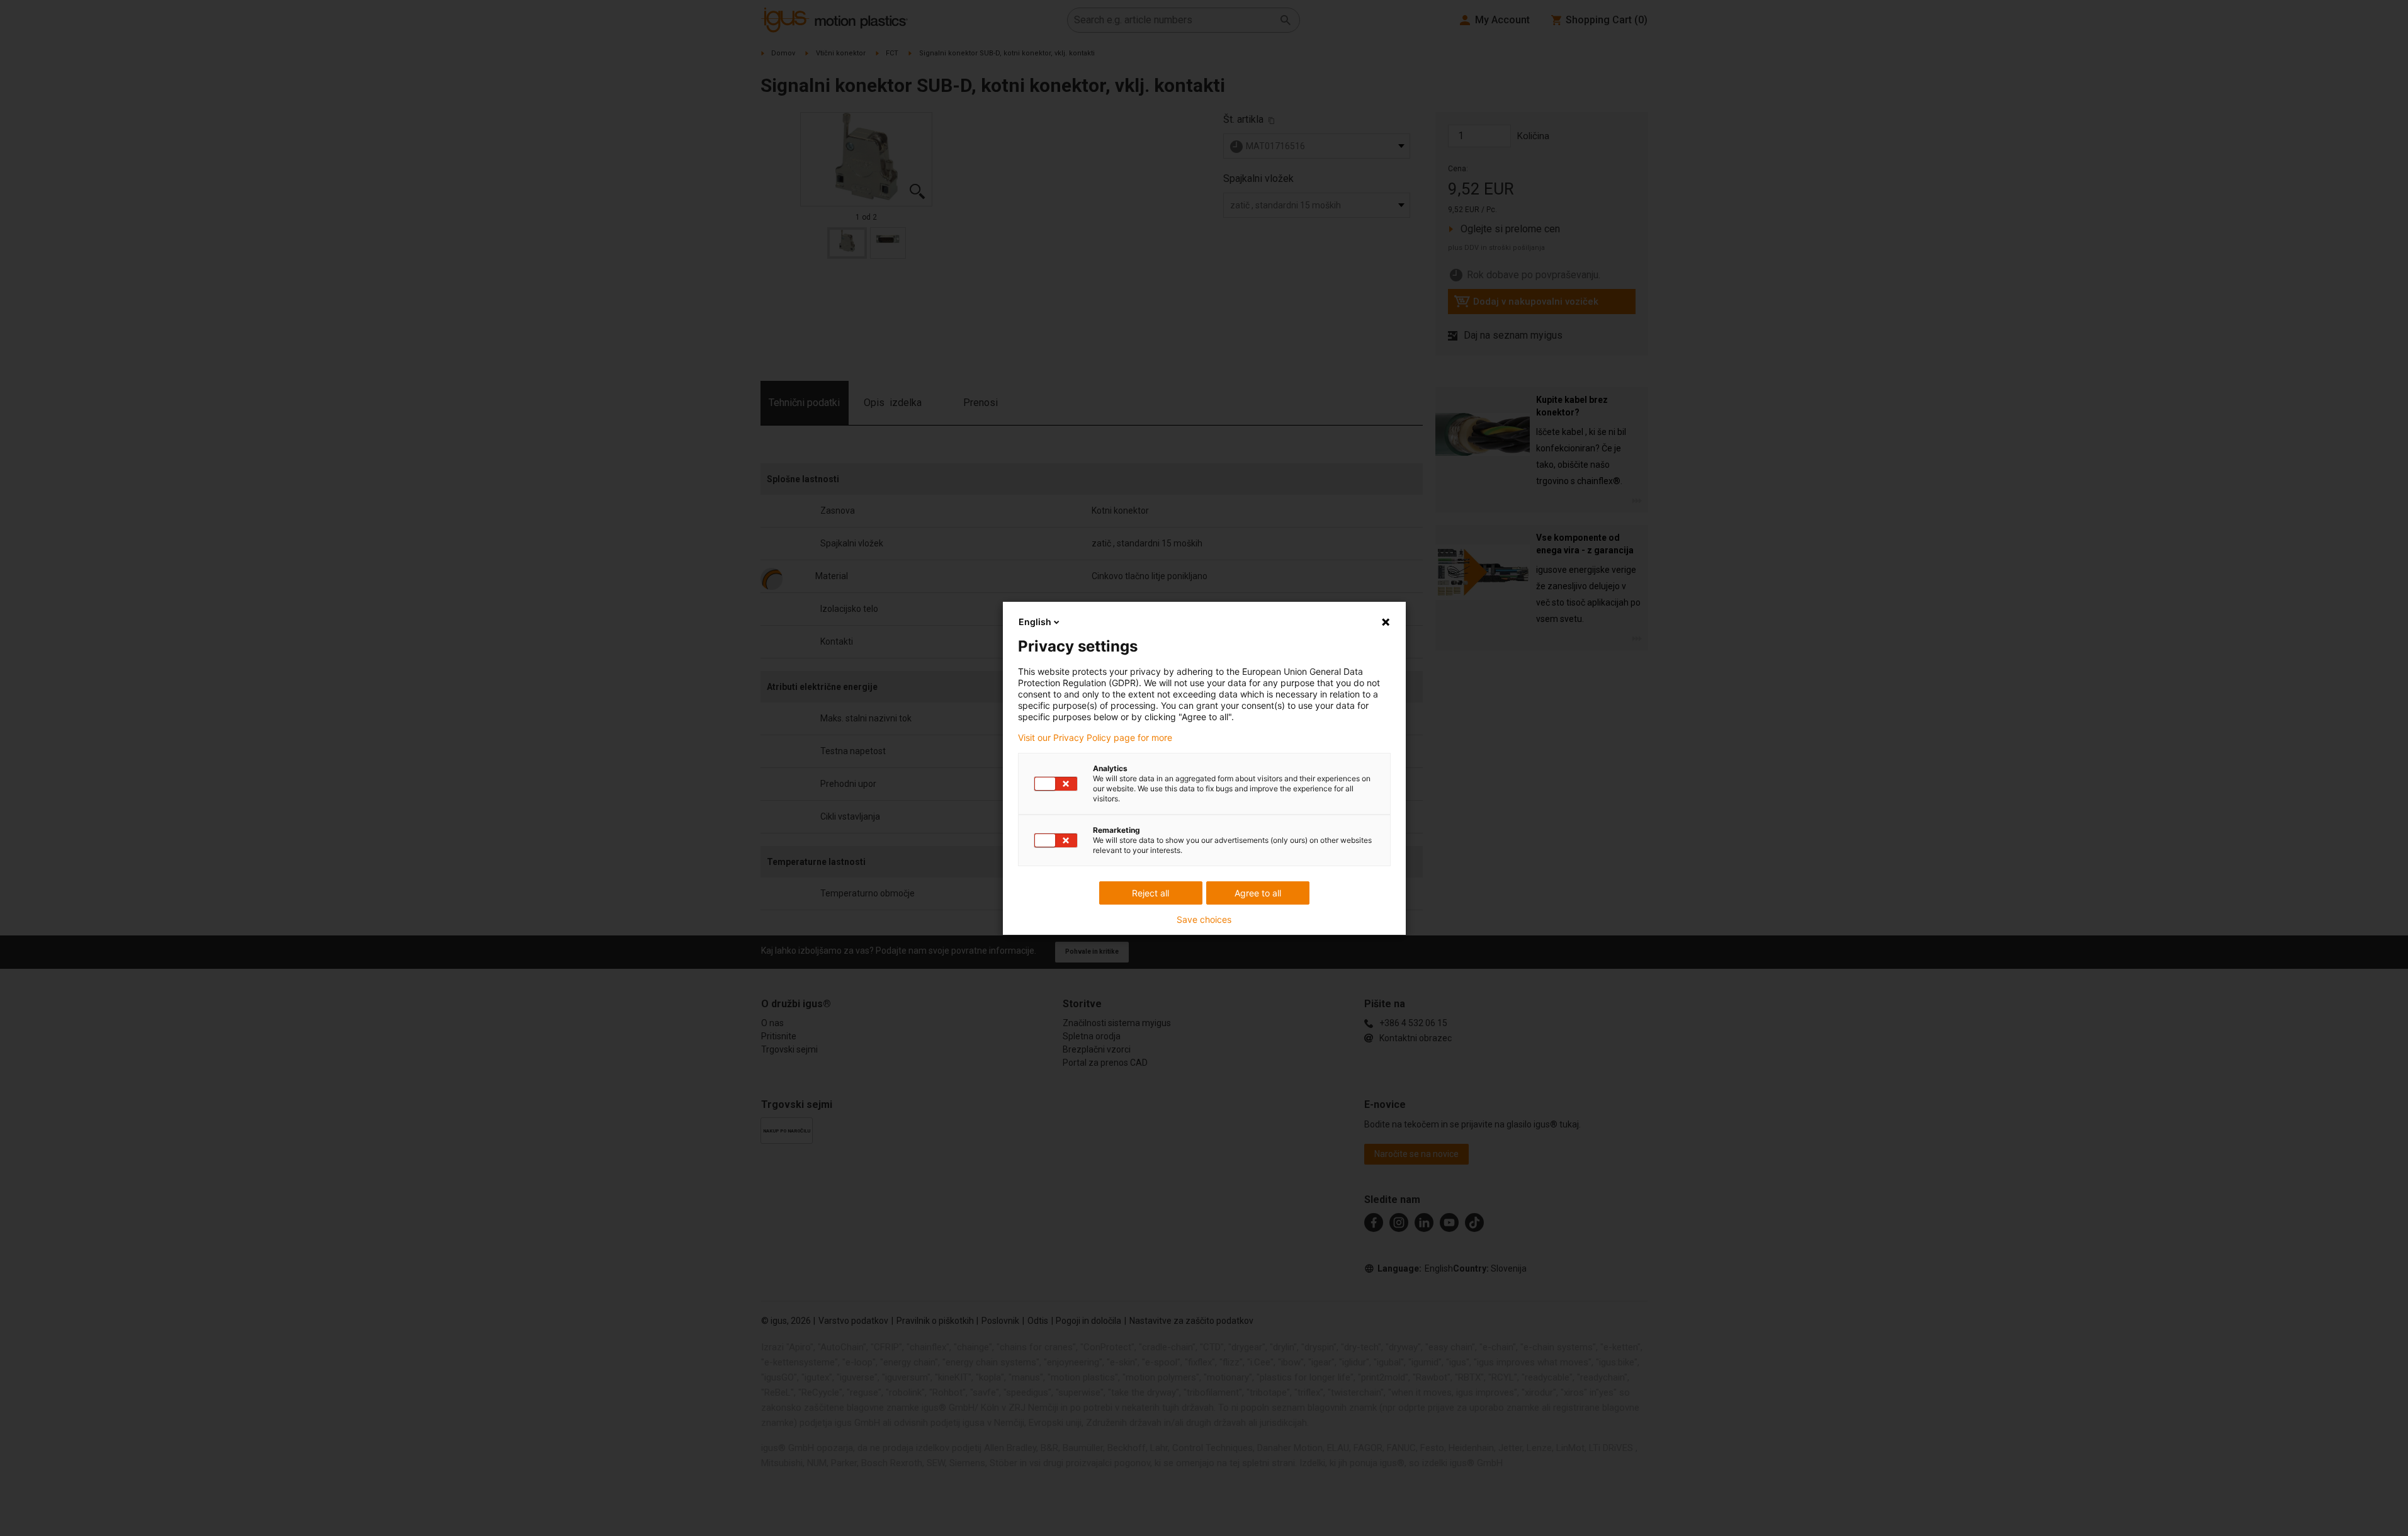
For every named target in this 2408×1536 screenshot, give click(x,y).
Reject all (1150, 893)
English (1035, 622)
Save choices (1204, 920)
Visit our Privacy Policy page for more (1095, 738)
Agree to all (1258, 893)
